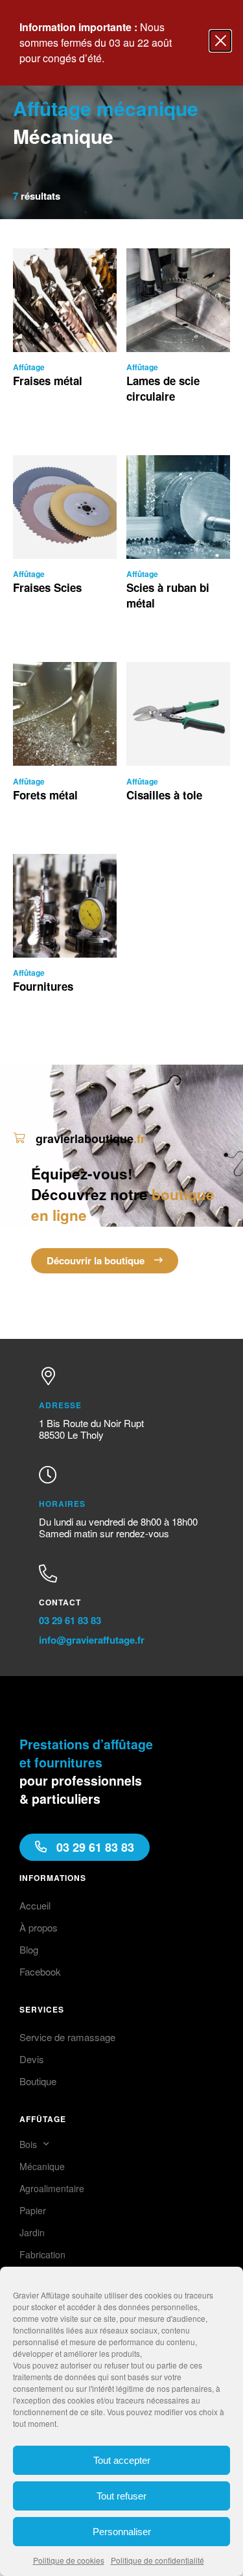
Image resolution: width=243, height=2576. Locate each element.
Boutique (38, 2081)
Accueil (35, 1905)
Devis (32, 2059)
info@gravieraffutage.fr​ (92, 1640)
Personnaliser (122, 2532)
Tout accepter (122, 2460)
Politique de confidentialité (157, 2560)
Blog (29, 1949)
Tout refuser (121, 2496)
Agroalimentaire (52, 2188)
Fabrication (42, 2254)
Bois (28, 2144)
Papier (33, 2210)
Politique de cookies (69, 2560)
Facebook (40, 1971)
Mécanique (42, 2166)
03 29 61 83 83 (70, 1620)
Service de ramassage (67, 2037)
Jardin (32, 2232)
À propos (39, 1927)
